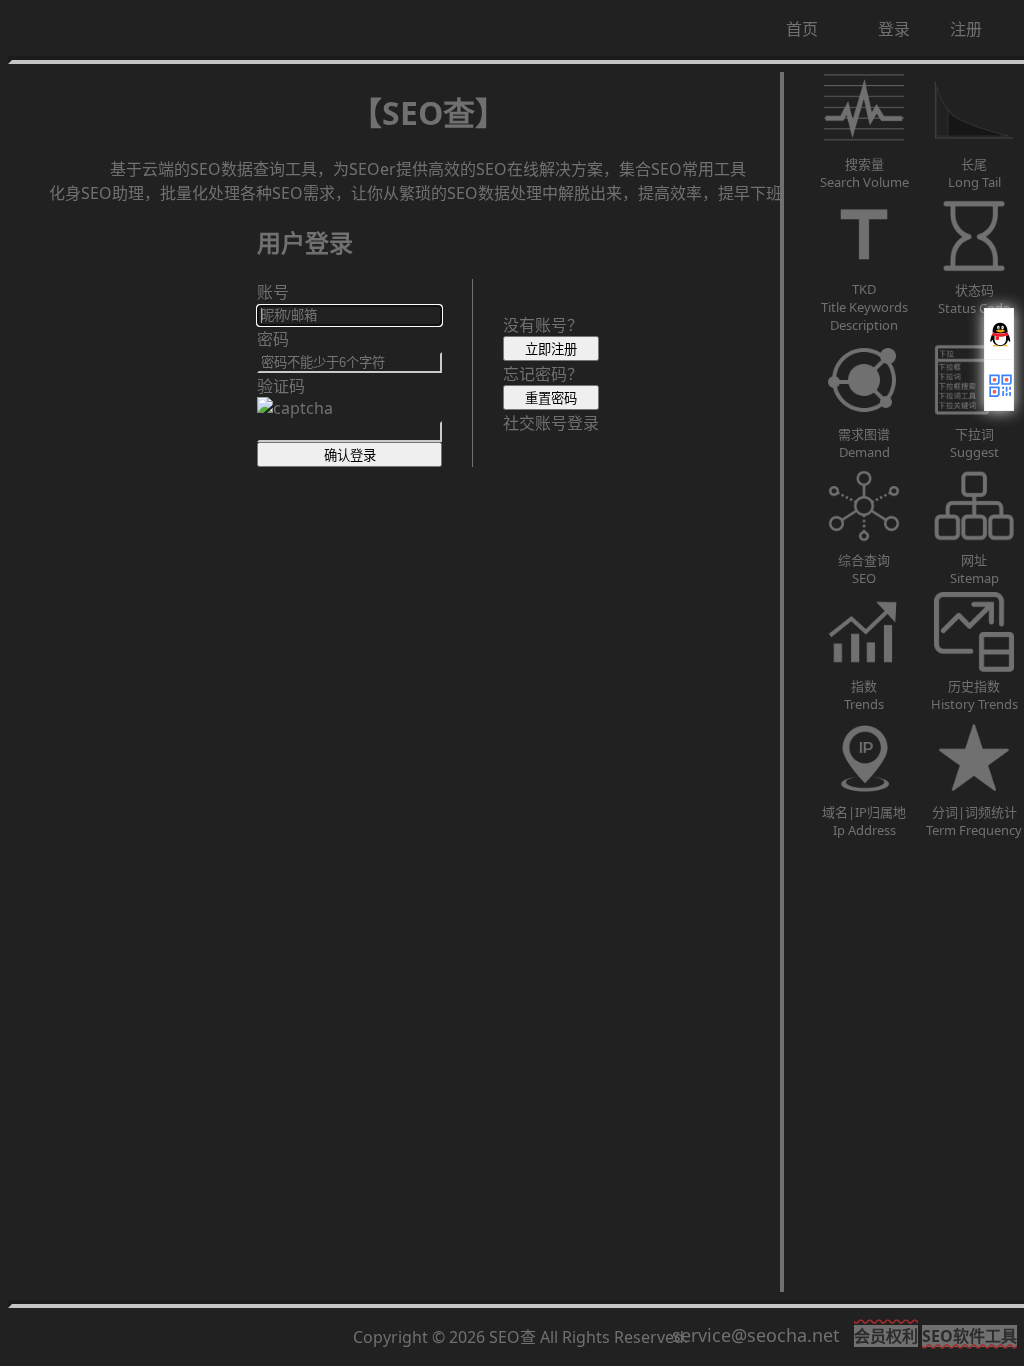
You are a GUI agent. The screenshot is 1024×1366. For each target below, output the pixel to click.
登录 (894, 29)
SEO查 (512, 1337)
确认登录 (350, 455)
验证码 (281, 386)
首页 (802, 29)
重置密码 (551, 398)
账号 (273, 292)
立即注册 (551, 349)
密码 (273, 339)
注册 (966, 29)
